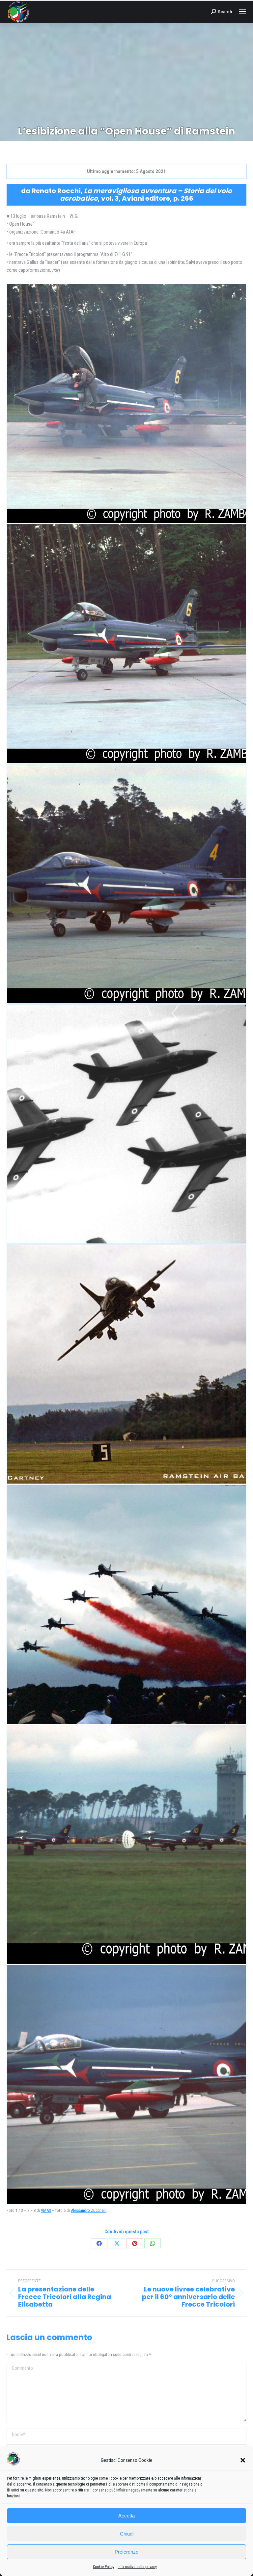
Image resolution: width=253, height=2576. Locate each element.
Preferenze (126, 2552)
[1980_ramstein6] (126, 884)
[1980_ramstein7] (126, 1844)
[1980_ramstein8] (126, 2085)
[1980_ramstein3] (126, 1364)
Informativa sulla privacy (137, 2567)
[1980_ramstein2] (126, 1124)
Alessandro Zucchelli (89, 2210)
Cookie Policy (104, 2567)
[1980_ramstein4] (126, 404)
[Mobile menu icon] (242, 12)
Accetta (126, 2516)
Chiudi (127, 2534)
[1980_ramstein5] (126, 644)
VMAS (46, 2210)
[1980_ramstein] (126, 1604)
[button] (243, 2460)
